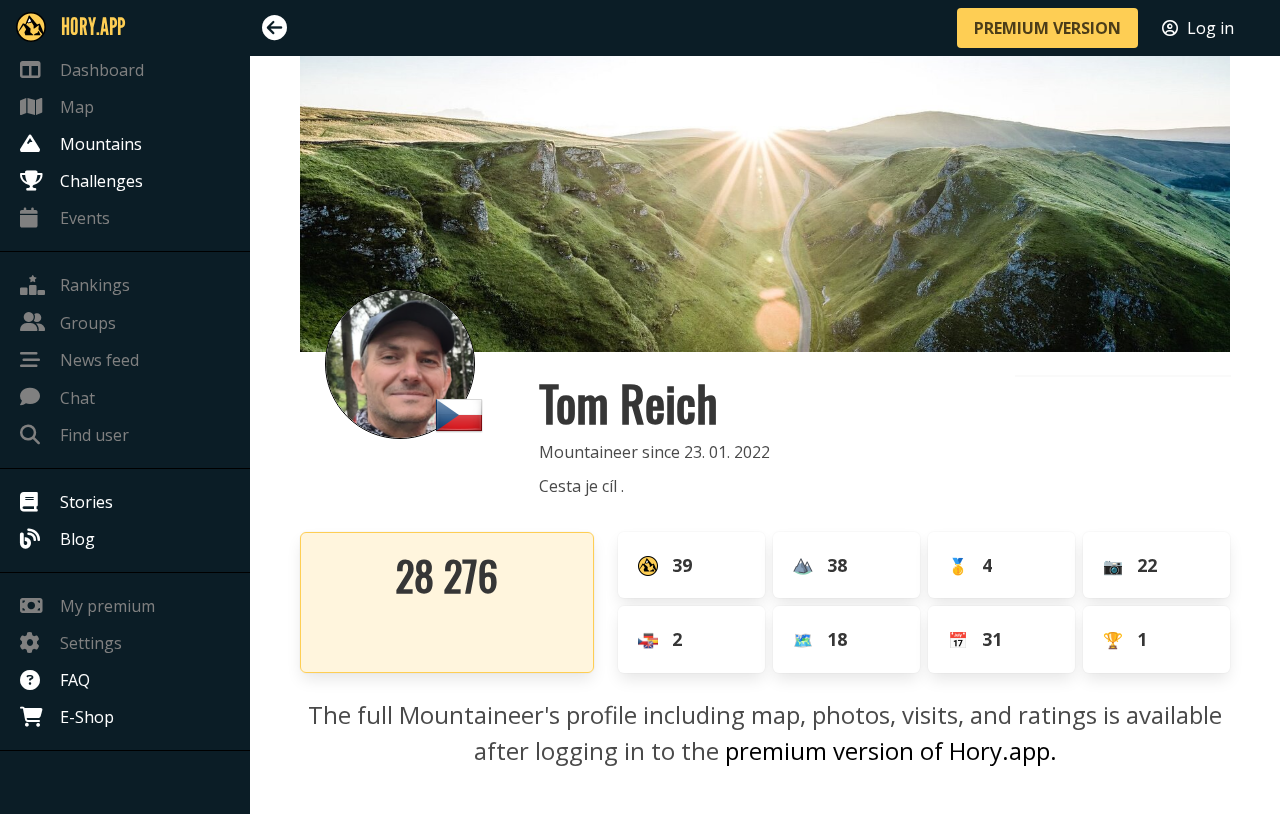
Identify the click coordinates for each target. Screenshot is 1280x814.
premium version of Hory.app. (891, 750)
